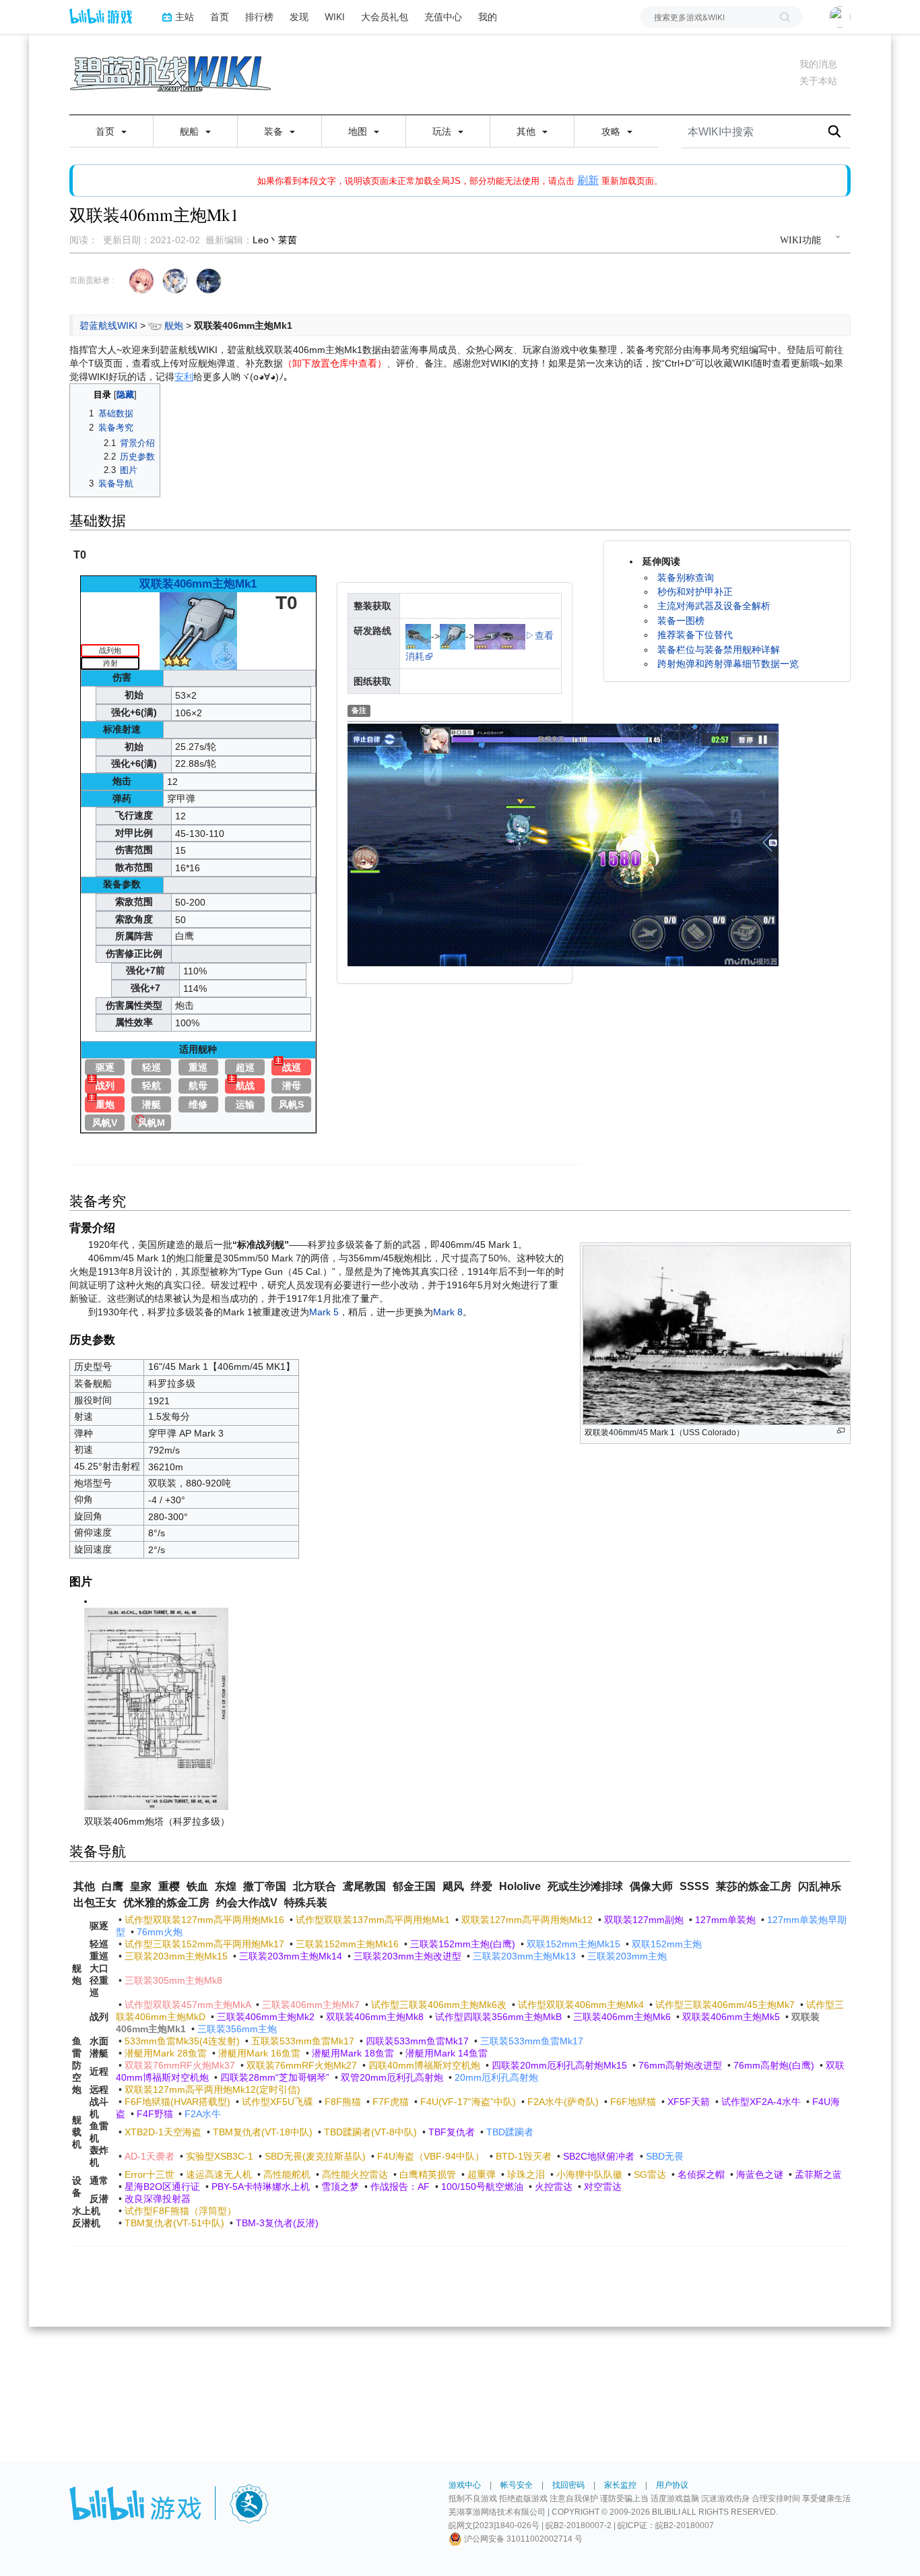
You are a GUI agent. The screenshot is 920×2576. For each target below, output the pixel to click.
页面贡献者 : (92, 280)
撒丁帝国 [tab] (265, 1886)
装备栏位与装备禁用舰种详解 (719, 650)
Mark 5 (324, 1312)
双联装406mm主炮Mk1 (198, 584)
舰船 (191, 131)
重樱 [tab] (169, 1886)
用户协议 (672, 2485)
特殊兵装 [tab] (306, 1903)
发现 (299, 17)
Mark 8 (448, 1312)
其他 (527, 131)
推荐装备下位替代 (695, 635)
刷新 (588, 180)
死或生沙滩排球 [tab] (585, 1886)
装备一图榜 (681, 621)
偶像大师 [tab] (651, 1886)
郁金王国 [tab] (414, 1886)
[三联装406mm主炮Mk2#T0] (487, 635)
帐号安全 (517, 2485)
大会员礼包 (385, 17)
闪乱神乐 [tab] (820, 1886)
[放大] (841, 1431)
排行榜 (259, 17)
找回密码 (568, 2485)
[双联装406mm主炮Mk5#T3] (513, 635)
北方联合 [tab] (315, 1886)
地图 (359, 131)
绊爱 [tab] (482, 1886)
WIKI (335, 17)
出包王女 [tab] (95, 1903)
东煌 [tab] (226, 1886)
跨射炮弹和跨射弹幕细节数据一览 (728, 664)
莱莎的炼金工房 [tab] (754, 1886)
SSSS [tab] (694, 1886)
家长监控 (620, 2485)
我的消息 (818, 64)
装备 (275, 131)
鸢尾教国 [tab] (364, 1886)
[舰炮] (155, 325)
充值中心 (443, 17)
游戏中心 (465, 2485)
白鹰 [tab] (112, 1886)
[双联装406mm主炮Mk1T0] (198, 630)
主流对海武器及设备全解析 (714, 606)
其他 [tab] (84, 1886)
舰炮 (174, 325)
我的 (488, 17)
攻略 (612, 131)
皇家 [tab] (141, 1886)
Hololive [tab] (520, 1886)
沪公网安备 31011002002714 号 (522, 2539)
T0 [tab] (80, 555)
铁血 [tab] (197, 1886)
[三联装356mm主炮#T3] (418, 635)
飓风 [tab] (453, 1886)
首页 (220, 17)
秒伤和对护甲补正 (695, 592)
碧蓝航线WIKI (108, 325)
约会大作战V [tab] (247, 1903)
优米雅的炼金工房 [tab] (166, 1903)
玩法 (443, 131)
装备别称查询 (686, 577)
